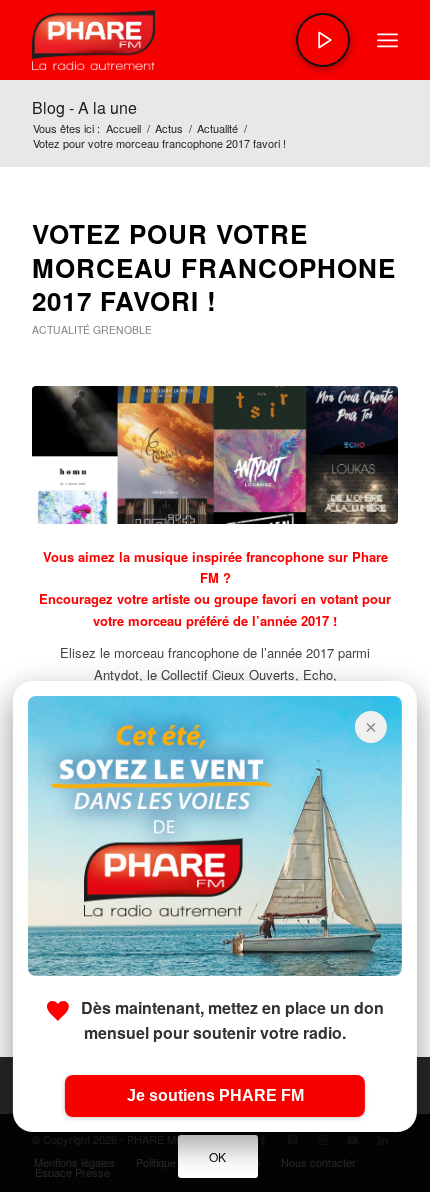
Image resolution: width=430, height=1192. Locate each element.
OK (218, 1156)
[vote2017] (215, 455)
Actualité (61, 329)
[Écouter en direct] (323, 40)
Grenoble (122, 329)
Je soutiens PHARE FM (215, 1095)
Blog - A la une (84, 107)
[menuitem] (387, 40)
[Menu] (387, 40)
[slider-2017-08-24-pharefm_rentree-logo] (178, 40)
